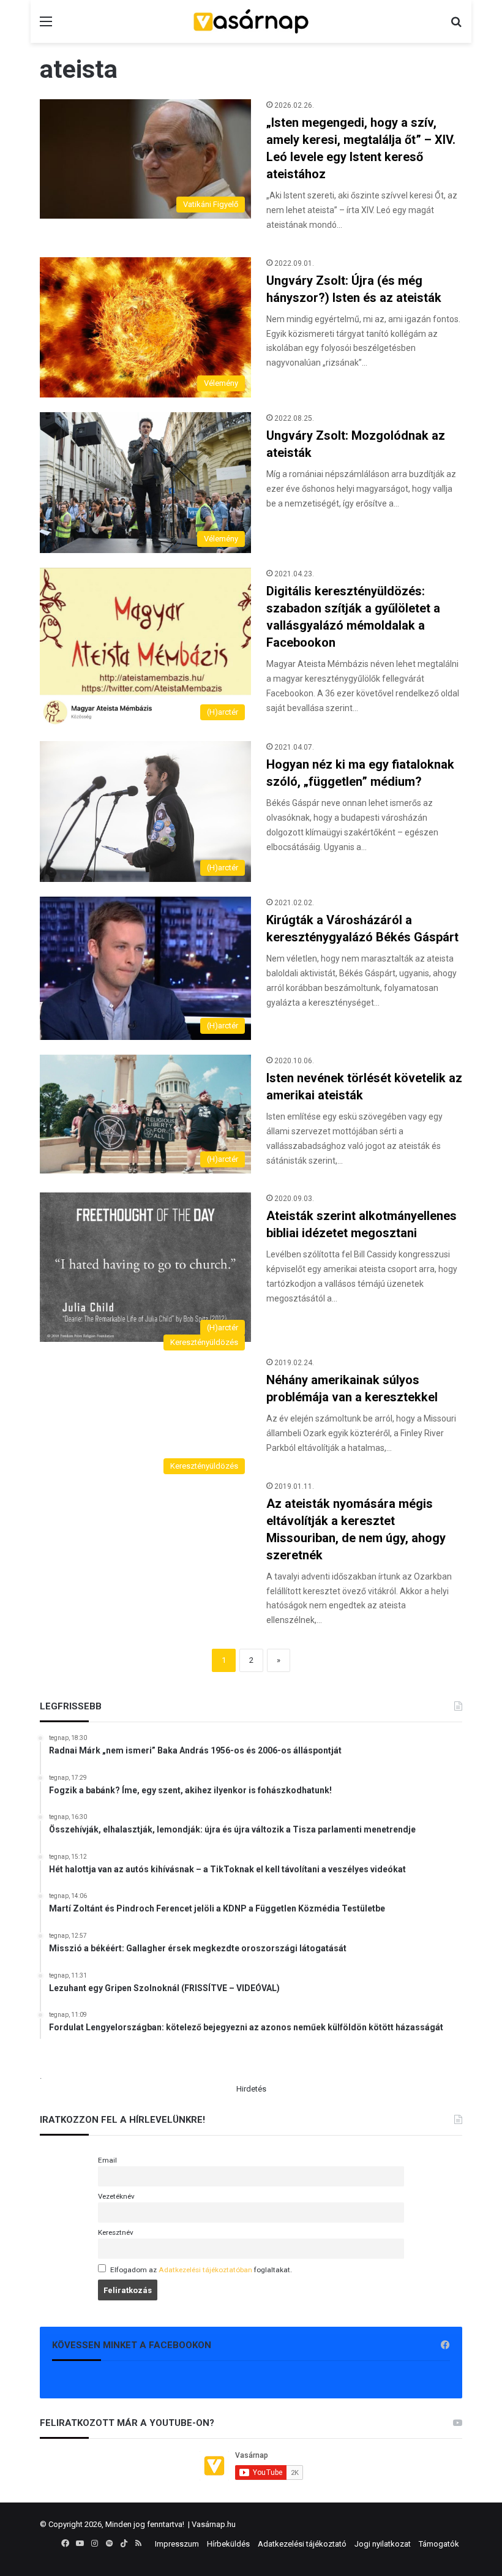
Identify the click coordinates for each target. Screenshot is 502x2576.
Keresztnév (116, 2232)
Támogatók (439, 2544)
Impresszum (177, 2544)
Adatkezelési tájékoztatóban (205, 2270)
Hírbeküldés (228, 2544)
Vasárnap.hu (214, 2524)
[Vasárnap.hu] (251, 21)
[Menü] (46, 26)
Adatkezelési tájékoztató (302, 2544)
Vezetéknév (116, 2196)
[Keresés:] (456, 26)
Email (107, 2160)
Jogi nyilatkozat (383, 2544)
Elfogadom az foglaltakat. (201, 2270)
